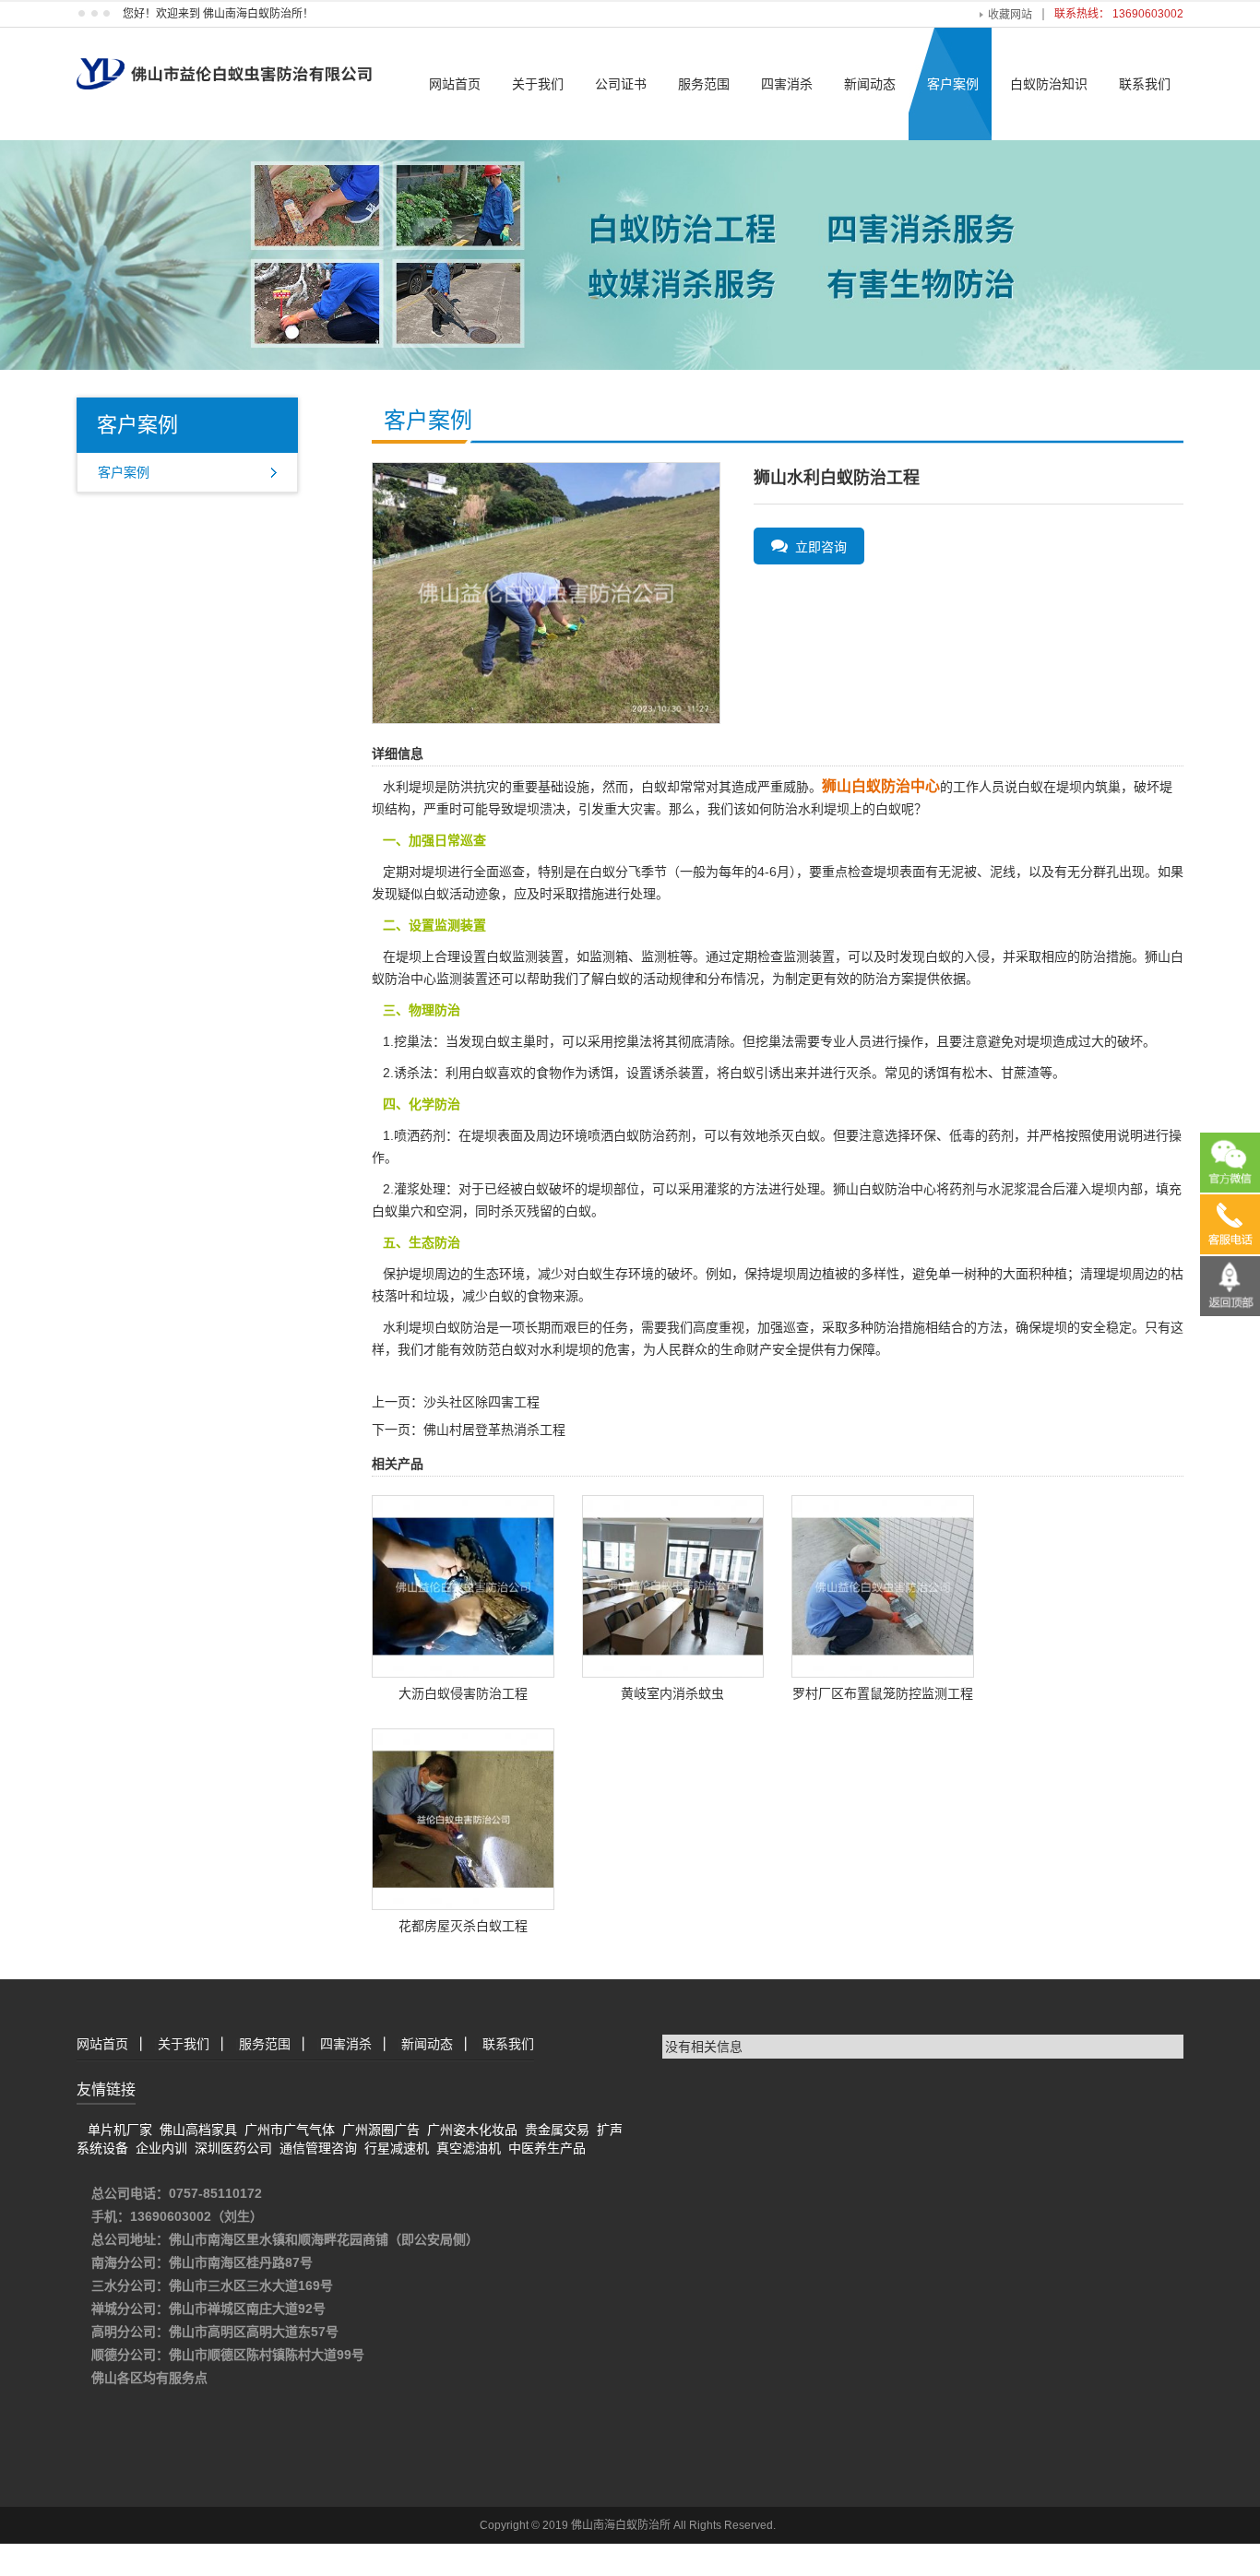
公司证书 (621, 84)
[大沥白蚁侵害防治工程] (463, 1585)
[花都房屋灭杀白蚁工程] (463, 1818)
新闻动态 (870, 84)
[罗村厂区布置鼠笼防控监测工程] (883, 1585)
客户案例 (953, 84)
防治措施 (1106, 956)
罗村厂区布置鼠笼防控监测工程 (883, 1693)
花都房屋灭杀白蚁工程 (463, 1926)
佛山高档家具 (198, 2130)
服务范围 (704, 84)
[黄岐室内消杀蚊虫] (673, 1585)
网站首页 (455, 84)
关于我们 (538, 84)
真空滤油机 (469, 2148)
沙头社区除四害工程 (481, 1402)
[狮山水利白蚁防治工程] (546, 592)
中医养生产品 (547, 2148)
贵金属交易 (557, 2130)
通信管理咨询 (318, 2148)
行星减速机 (397, 2148)
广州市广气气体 (290, 2130)
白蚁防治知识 (1049, 84)
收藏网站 (1010, 15)
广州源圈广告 (381, 2130)
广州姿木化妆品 (472, 2130)
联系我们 (1145, 84)
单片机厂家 (120, 2130)
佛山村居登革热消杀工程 (494, 1430)
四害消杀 (787, 84)
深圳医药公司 (233, 2148)
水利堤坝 (565, 1349)
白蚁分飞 (615, 872)
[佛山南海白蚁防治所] (224, 57)
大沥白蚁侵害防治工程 (463, 1693)
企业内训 (161, 2148)
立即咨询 (817, 547)
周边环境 (562, 1135)
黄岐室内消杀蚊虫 (672, 1693)
